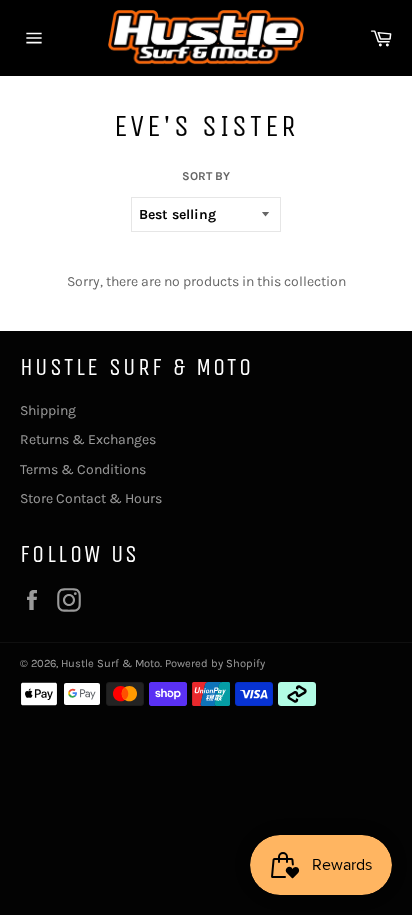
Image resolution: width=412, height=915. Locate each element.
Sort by (206, 176)
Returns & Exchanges (88, 439)
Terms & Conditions (83, 469)
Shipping (48, 410)
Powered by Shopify (215, 663)
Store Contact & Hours (91, 498)
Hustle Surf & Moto (110, 663)
